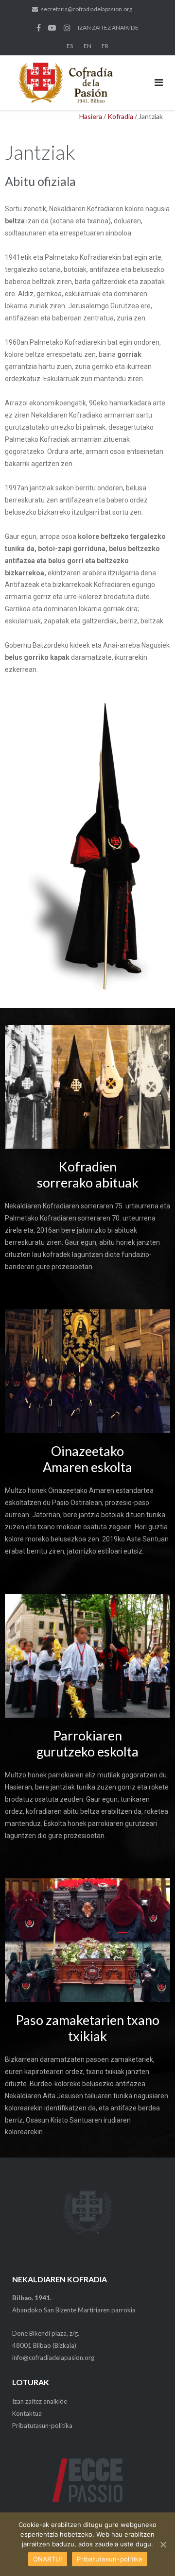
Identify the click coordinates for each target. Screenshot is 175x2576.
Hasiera (91, 116)
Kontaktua (27, 2413)
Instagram (67, 28)
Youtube (52, 28)
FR (105, 46)
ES (70, 46)
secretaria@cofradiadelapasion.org (87, 9)
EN (87, 46)
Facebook (39, 28)
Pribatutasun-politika (42, 2425)
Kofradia (120, 116)
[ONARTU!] (163, 2544)
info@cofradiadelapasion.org (53, 2358)
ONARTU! (48, 2559)
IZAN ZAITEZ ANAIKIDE (108, 27)
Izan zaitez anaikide (40, 2401)
